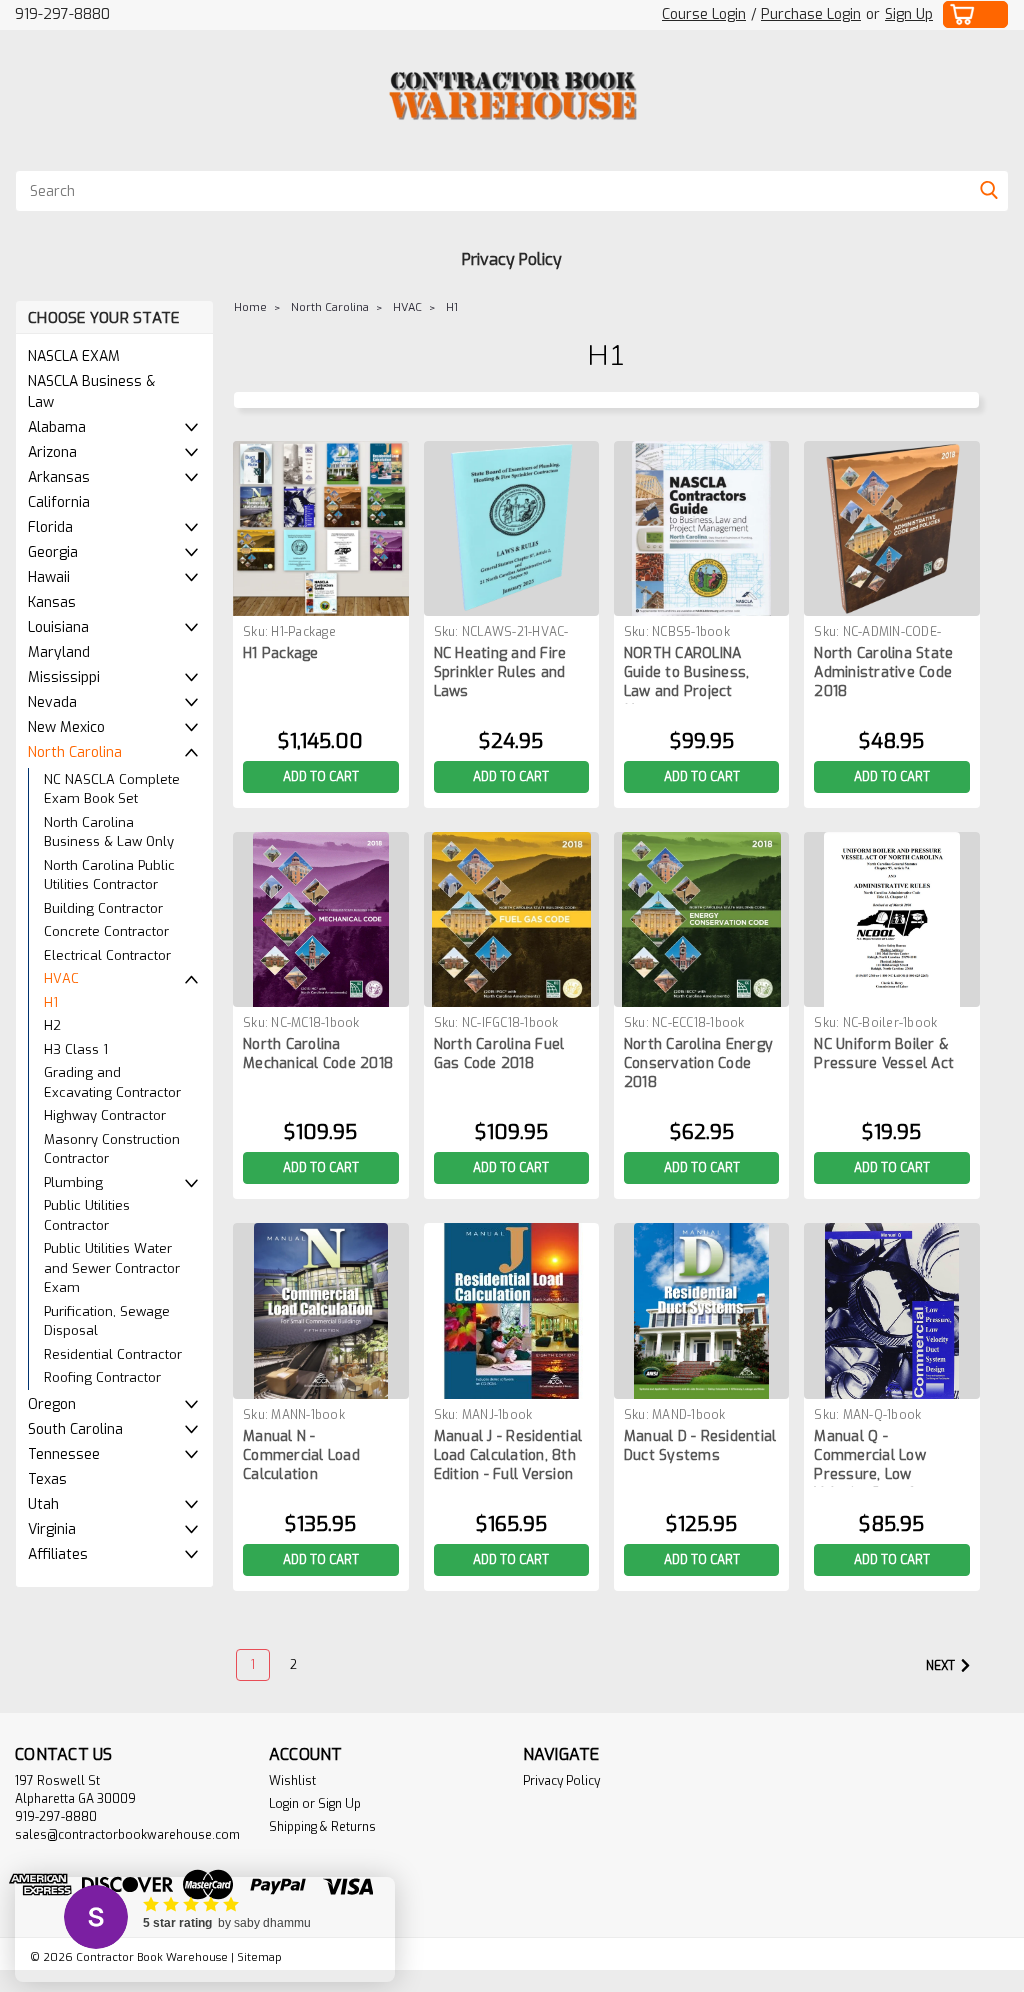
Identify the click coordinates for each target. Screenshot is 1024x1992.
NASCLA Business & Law (91, 392)
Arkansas (59, 477)
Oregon (52, 1404)
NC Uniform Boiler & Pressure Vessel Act (884, 1054)
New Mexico (66, 727)
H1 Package (281, 653)
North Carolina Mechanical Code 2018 (318, 1054)
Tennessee (64, 1454)
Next (942, 1666)
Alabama (57, 427)
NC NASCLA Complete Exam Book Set (112, 789)
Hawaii (49, 577)
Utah (43, 1504)
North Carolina (75, 752)
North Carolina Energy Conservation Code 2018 (698, 1063)
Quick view (321, 600)
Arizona (52, 452)
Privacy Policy (512, 259)
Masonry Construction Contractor (112, 1149)
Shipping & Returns (322, 1827)
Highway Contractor (105, 1115)
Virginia (52, 1529)
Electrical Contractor (107, 955)
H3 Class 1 (76, 1049)
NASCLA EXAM (74, 356)
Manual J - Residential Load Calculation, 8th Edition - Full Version (508, 1455)
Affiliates (58, 1554)
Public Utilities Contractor (87, 1215)
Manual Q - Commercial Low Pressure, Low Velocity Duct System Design (887, 1457)
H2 (52, 1025)
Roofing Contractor (102, 1377)
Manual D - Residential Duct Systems (700, 1446)
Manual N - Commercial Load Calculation (301, 1455)
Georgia (53, 552)
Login (284, 1804)
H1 (51, 1002)
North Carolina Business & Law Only (109, 832)
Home (250, 307)
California (59, 502)
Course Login (704, 14)
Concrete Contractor (106, 931)
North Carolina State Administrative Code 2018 (883, 672)
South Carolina (75, 1429)
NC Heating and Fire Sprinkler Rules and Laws (500, 672)
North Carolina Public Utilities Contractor (109, 875)
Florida (50, 527)
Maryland (59, 652)
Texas (47, 1479)
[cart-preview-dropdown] (976, 14)
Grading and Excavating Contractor (112, 1082)
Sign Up (909, 14)
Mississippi (64, 677)
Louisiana (58, 627)
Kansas (52, 602)
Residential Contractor (113, 1354)
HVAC (61, 978)
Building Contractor (103, 908)
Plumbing (73, 1182)
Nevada (52, 702)
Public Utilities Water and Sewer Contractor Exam (112, 1268)
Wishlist (292, 1781)
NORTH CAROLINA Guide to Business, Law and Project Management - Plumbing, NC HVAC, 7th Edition (690, 674)
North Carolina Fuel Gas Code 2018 (499, 1054)
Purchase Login (811, 14)
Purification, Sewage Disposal (107, 1321)
